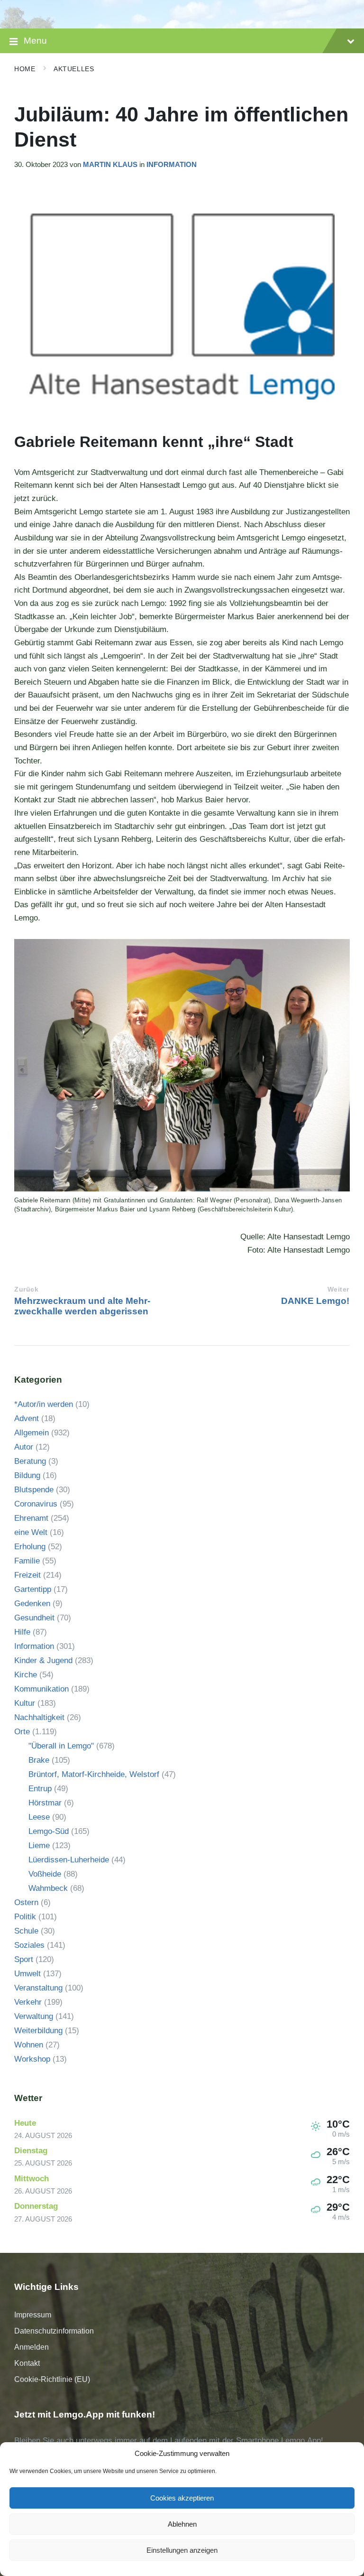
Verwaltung (34, 2016)
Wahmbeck (48, 1888)
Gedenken (32, 1604)
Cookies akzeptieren (182, 2498)
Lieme (39, 1846)
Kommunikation (41, 1689)
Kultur (25, 1703)
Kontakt (27, 2363)
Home (25, 69)
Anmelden (32, 2347)
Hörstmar (45, 1803)
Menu (35, 41)
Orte (22, 1732)
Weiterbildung (38, 2031)
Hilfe (22, 1632)
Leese (39, 1817)
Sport (24, 1959)
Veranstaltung (38, 1988)
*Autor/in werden (44, 1404)
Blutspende (34, 1490)
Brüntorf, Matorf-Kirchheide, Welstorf (94, 1774)
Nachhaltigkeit (39, 1717)
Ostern (26, 1902)
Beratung (30, 1461)
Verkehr (28, 2002)
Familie (27, 1561)
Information (172, 165)
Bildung (27, 1475)
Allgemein (32, 1433)
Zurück (26, 1289)
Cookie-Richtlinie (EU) (52, 2379)
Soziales (29, 1945)
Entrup (40, 1789)
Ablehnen (182, 2524)
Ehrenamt (31, 1518)
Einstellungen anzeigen (182, 2550)
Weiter (338, 1289)
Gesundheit (34, 1618)
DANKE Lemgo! (315, 1301)
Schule (26, 1931)
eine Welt (31, 1532)
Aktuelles (74, 69)
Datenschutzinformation (54, 2331)
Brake (39, 1760)
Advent (27, 1418)
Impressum (33, 2315)
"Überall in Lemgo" (61, 1746)
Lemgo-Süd (49, 1831)
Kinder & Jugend (43, 1660)
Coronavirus (36, 1504)
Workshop (32, 2059)
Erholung (30, 1547)
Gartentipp (33, 1589)
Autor (24, 1447)
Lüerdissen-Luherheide (69, 1860)
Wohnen (29, 2045)
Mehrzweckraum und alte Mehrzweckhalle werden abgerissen (82, 1306)
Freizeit (27, 1575)
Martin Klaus (110, 165)
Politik (25, 1917)
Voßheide (45, 1874)
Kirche (26, 1675)
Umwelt (27, 1974)
